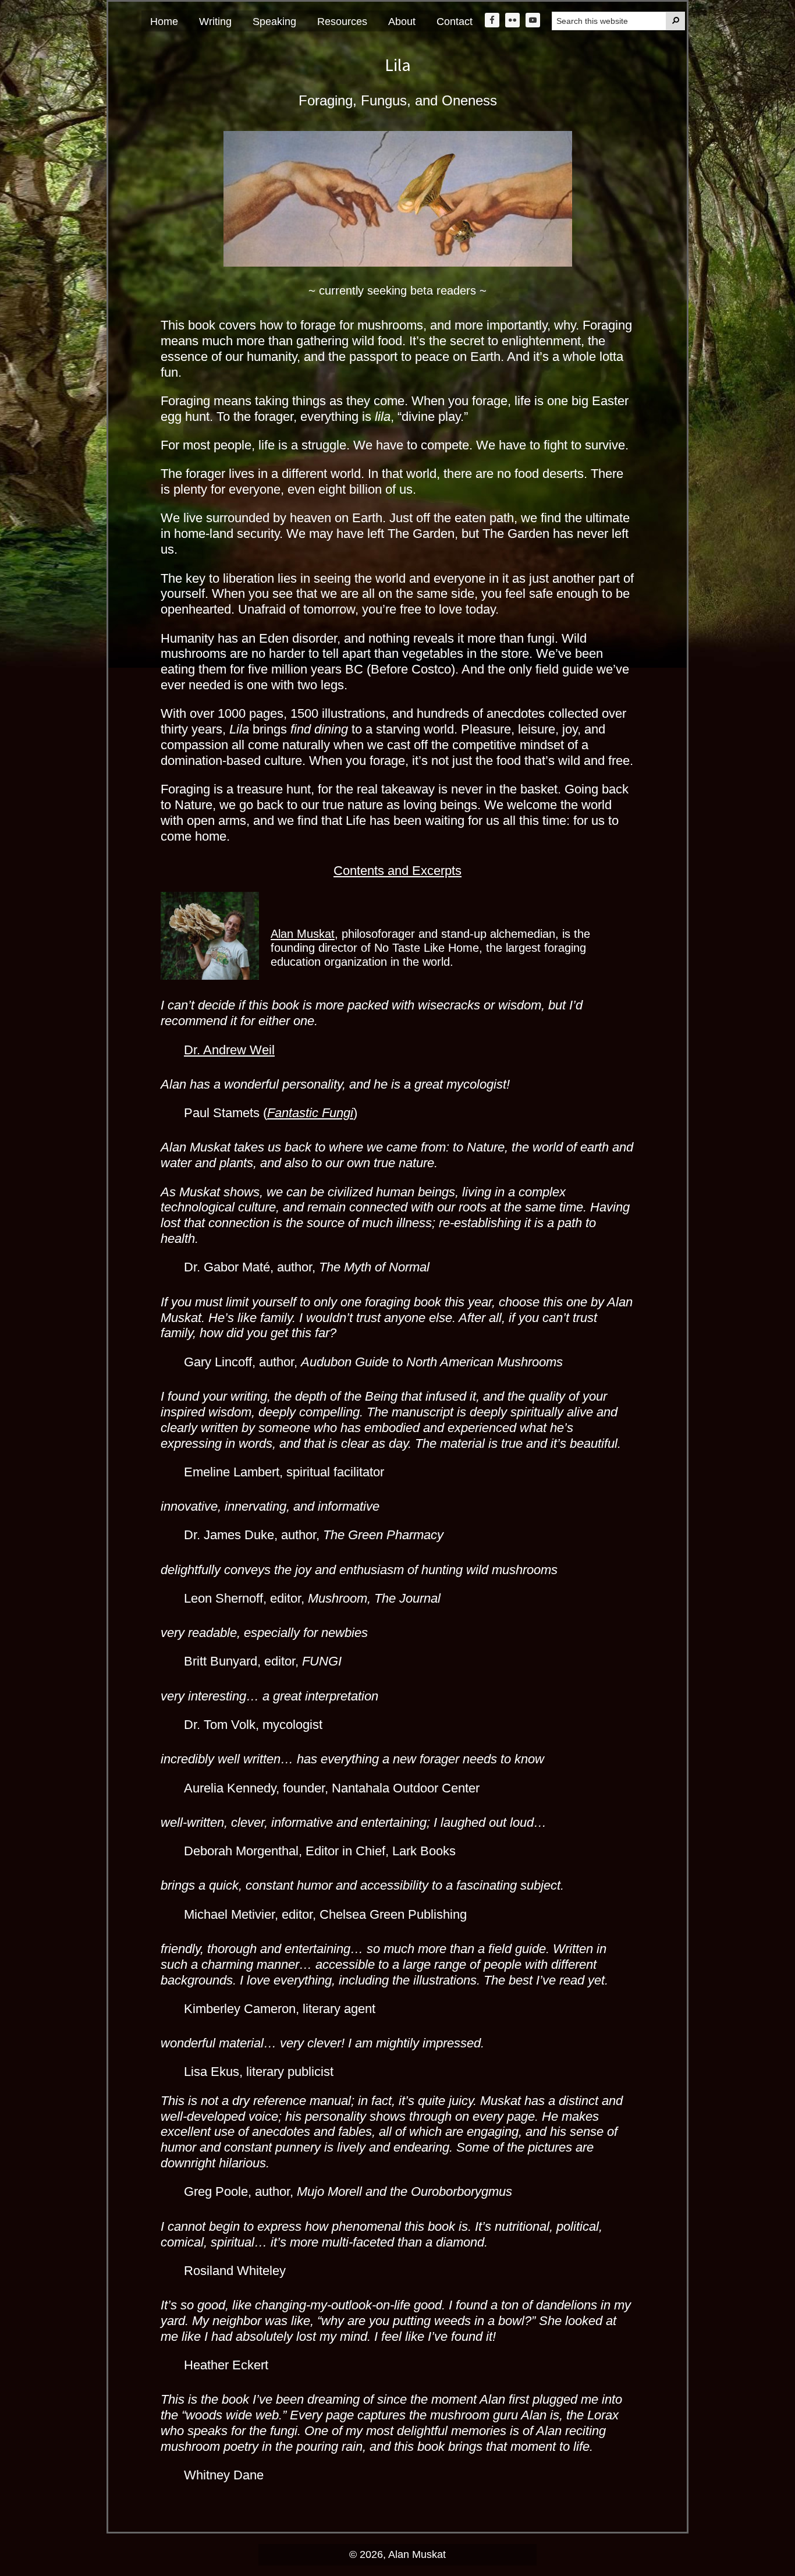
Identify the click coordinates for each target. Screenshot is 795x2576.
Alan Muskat (303, 934)
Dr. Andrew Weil (229, 1050)
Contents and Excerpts (397, 871)
